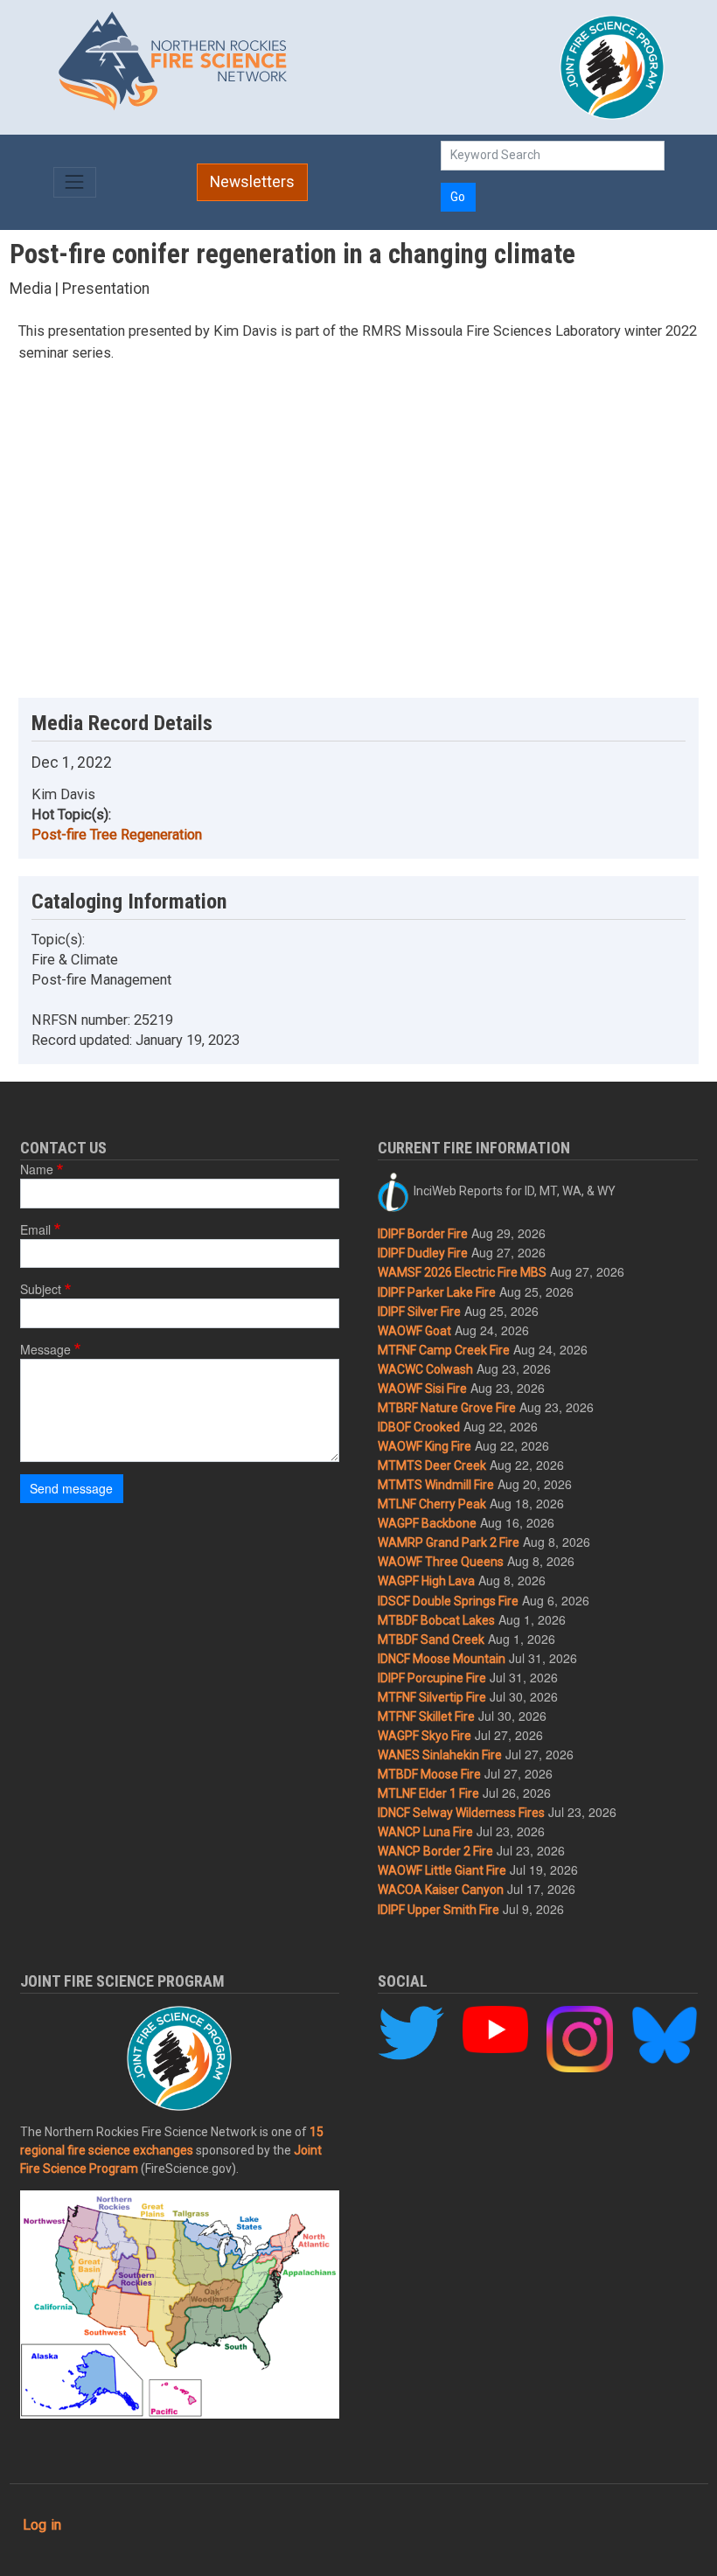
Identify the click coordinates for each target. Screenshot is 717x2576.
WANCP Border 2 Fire (435, 1851)
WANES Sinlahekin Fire (440, 1755)
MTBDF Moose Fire (429, 1774)
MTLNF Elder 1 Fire (428, 1793)
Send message (71, 1488)
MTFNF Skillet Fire (426, 1716)
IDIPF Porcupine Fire (432, 1678)
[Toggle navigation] (75, 182)
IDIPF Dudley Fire (423, 1253)
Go (458, 197)
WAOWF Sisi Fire (422, 1389)
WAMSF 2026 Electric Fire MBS (462, 1272)
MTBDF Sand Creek (431, 1640)
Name (37, 1169)
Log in (42, 2525)
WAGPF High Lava (426, 1581)
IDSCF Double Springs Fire (448, 1601)
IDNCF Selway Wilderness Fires (461, 1813)
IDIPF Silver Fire (419, 1312)
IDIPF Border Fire (423, 1234)
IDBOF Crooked (419, 1427)
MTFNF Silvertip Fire (432, 1697)
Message (45, 1349)
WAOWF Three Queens (441, 1562)
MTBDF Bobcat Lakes (436, 1620)
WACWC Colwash (425, 1369)
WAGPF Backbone (427, 1523)
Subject (41, 1289)
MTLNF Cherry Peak (432, 1504)
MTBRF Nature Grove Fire (447, 1408)
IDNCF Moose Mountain (442, 1659)
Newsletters (252, 182)
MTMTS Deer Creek (432, 1466)
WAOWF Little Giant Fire (442, 1870)
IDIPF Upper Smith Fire (439, 1910)
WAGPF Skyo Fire (425, 1736)
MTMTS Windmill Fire (436, 1485)
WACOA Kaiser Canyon (441, 1890)
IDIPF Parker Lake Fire (437, 1292)
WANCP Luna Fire (425, 1832)
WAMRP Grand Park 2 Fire (449, 1542)
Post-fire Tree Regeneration (117, 835)
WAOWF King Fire (425, 1446)
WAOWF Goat (414, 1331)
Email (35, 1229)
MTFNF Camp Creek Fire (444, 1350)
